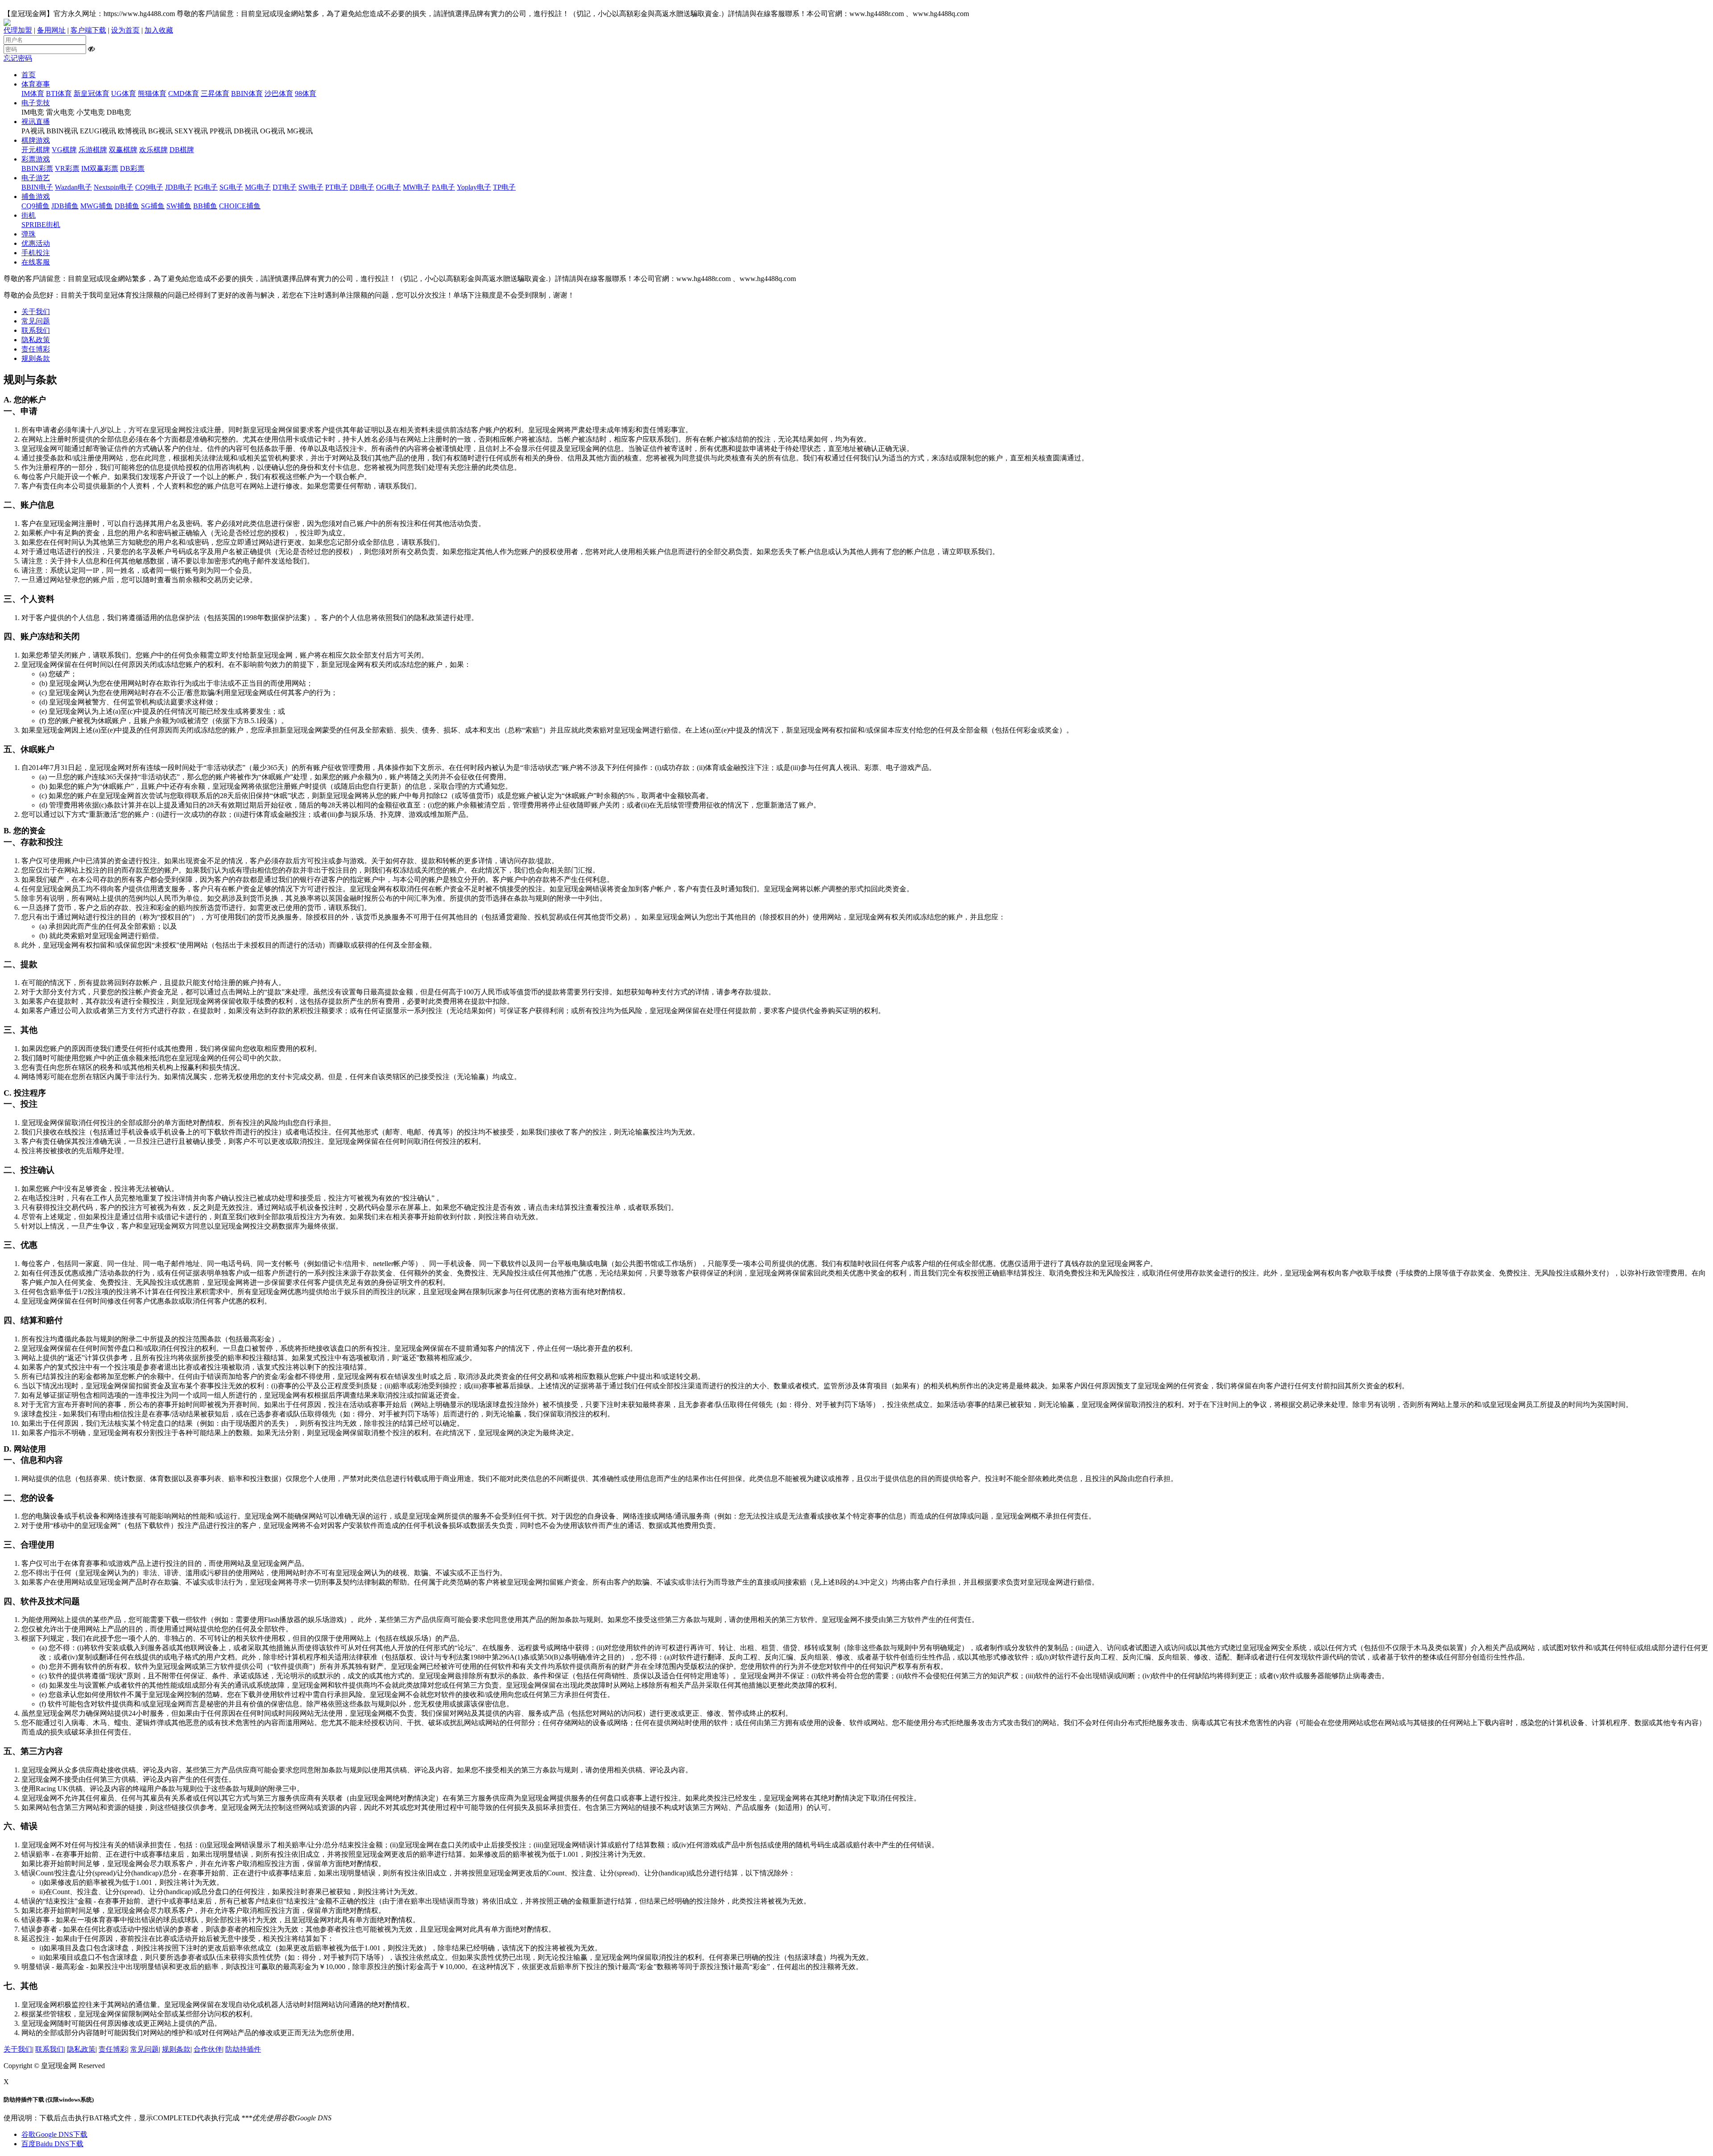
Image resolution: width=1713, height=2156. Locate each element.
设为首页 (125, 30)
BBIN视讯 (62, 131)
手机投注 (36, 253)
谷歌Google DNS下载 (54, 2134)
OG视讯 (273, 131)
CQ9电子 (149, 187)
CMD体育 (184, 93)
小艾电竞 (91, 112)
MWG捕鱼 (97, 206)
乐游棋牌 (93, 150)
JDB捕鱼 (65, 206)
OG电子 (389, 187)
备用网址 (51, 30)
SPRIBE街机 (41, 225)
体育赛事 (36, 84)
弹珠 (29, 234)
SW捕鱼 (179, 206)
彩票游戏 (36, 159)
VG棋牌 (64, 150)
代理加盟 (18, 30)
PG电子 (206, 187)
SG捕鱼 (153, 206)
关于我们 (36, 312)
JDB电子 (179, 187)
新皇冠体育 (91, 93)
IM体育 (33, 93)
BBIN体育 (247, 93)
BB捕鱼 (205, 206)
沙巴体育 (279, 93)
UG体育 (124, 93)
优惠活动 (36, 243)
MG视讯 (300, 131)
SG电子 (231, 187)
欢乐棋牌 (153, 150)
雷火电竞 (60, 112)
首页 (29, 75)
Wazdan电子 (73, 187)
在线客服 (36, 262)
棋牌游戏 (36, 140)
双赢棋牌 (123, 150)
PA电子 (443, 187)
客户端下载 (88, 30)
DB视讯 (246, 131)
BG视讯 (160, 131)
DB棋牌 (182, 150)
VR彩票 (67, 168)
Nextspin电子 (114, 187)
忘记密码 (18, 58)
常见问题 (36, 321)
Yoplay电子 (474, 187)
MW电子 (416, 187)
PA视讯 (33, 131)
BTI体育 (59, 93)
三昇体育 (215, 93)
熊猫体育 (152, 93)
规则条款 (36, 358)
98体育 (306, 93)
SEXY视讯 (191, 131)
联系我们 (36, 330)
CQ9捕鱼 (35, 206)
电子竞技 (36, 103)
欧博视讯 (132, 131)
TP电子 (504, 187)
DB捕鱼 (127, 206)
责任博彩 (36, 349)
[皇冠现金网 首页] (7, 23)
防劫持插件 (243, 2049)
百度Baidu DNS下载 (52, 2144)
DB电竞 (119, 112)
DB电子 (362, 187)
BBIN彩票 (37, 168)
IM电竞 (33, 112)
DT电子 (285, 187)
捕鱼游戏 (36, 197)
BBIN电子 (37, 187)
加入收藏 (159, 30)
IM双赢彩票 (100, 168)
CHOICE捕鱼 (240, 206)
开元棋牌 (36, 150)
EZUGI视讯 (98, 131)
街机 (29, 215)
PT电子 (337, 187)
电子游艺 (36, 178)
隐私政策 (36, 340)
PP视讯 (221, 131)
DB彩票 (132, 168)
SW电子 (311, 187)
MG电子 (258, 187)
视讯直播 (36, 122)
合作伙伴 (208, 2049)
